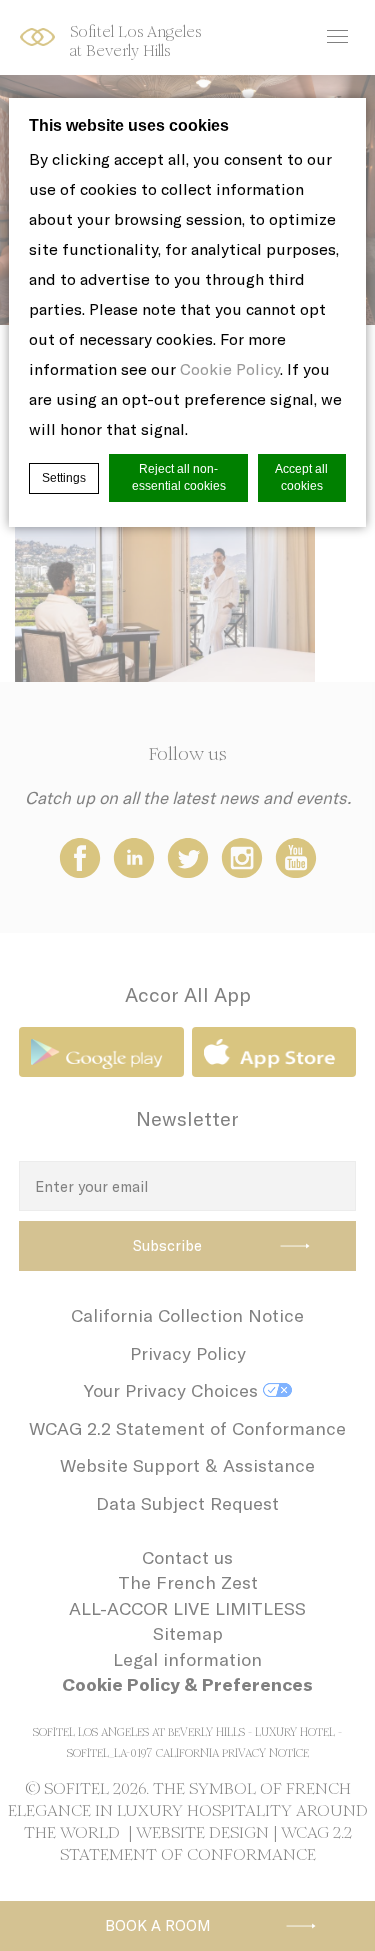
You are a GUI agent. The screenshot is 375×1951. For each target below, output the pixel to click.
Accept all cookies (301, 477)
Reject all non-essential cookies (179, 477)
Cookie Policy (230, 369)
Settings (64, 478)
